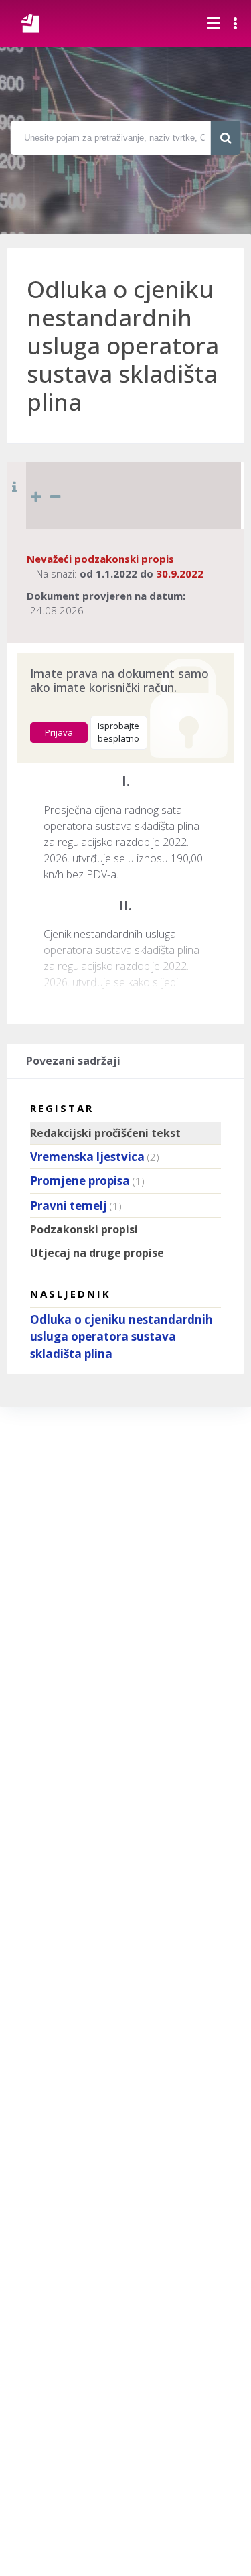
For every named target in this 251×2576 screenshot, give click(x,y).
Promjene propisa (80, 1181)
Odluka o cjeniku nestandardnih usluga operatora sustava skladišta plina (121, 1337)
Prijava (59, 732)
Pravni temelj (69, 1206)
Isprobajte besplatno (118, 732)
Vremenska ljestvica (87, 1157)
